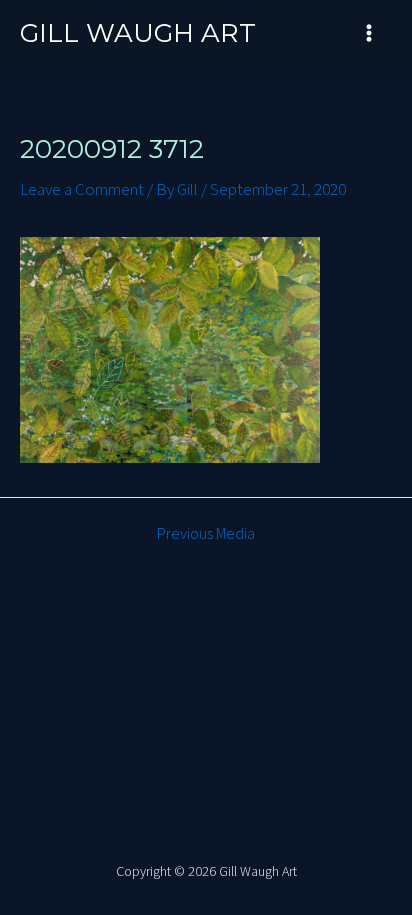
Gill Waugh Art (138, 33)
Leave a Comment (82, 190)
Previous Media (206, 534)
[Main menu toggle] (370, 33)
